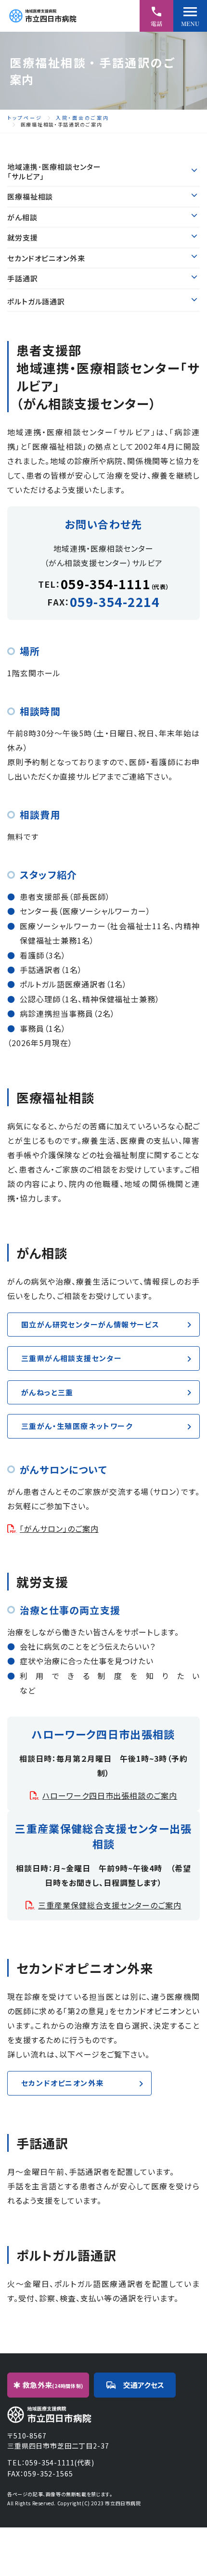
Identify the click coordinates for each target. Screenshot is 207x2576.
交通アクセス (144, 2385)
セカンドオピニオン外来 (46, 258)
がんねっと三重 (47, 1392)
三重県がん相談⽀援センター (71, 1358)
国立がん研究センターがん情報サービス (90, 1324)
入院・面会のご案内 (83, 118)
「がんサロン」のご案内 (59, 1528)
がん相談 (22, 217)
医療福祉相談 (30, 197)
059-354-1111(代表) (59, 2462)
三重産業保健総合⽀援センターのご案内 (110, 1905)
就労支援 (23, 238)
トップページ (25, 118)
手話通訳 (23, 278)
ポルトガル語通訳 (36, 302)
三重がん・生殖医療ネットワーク (77, 1426)
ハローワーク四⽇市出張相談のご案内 (110, 1795)
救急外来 (53, 2385)
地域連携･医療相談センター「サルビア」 (54, 172)
